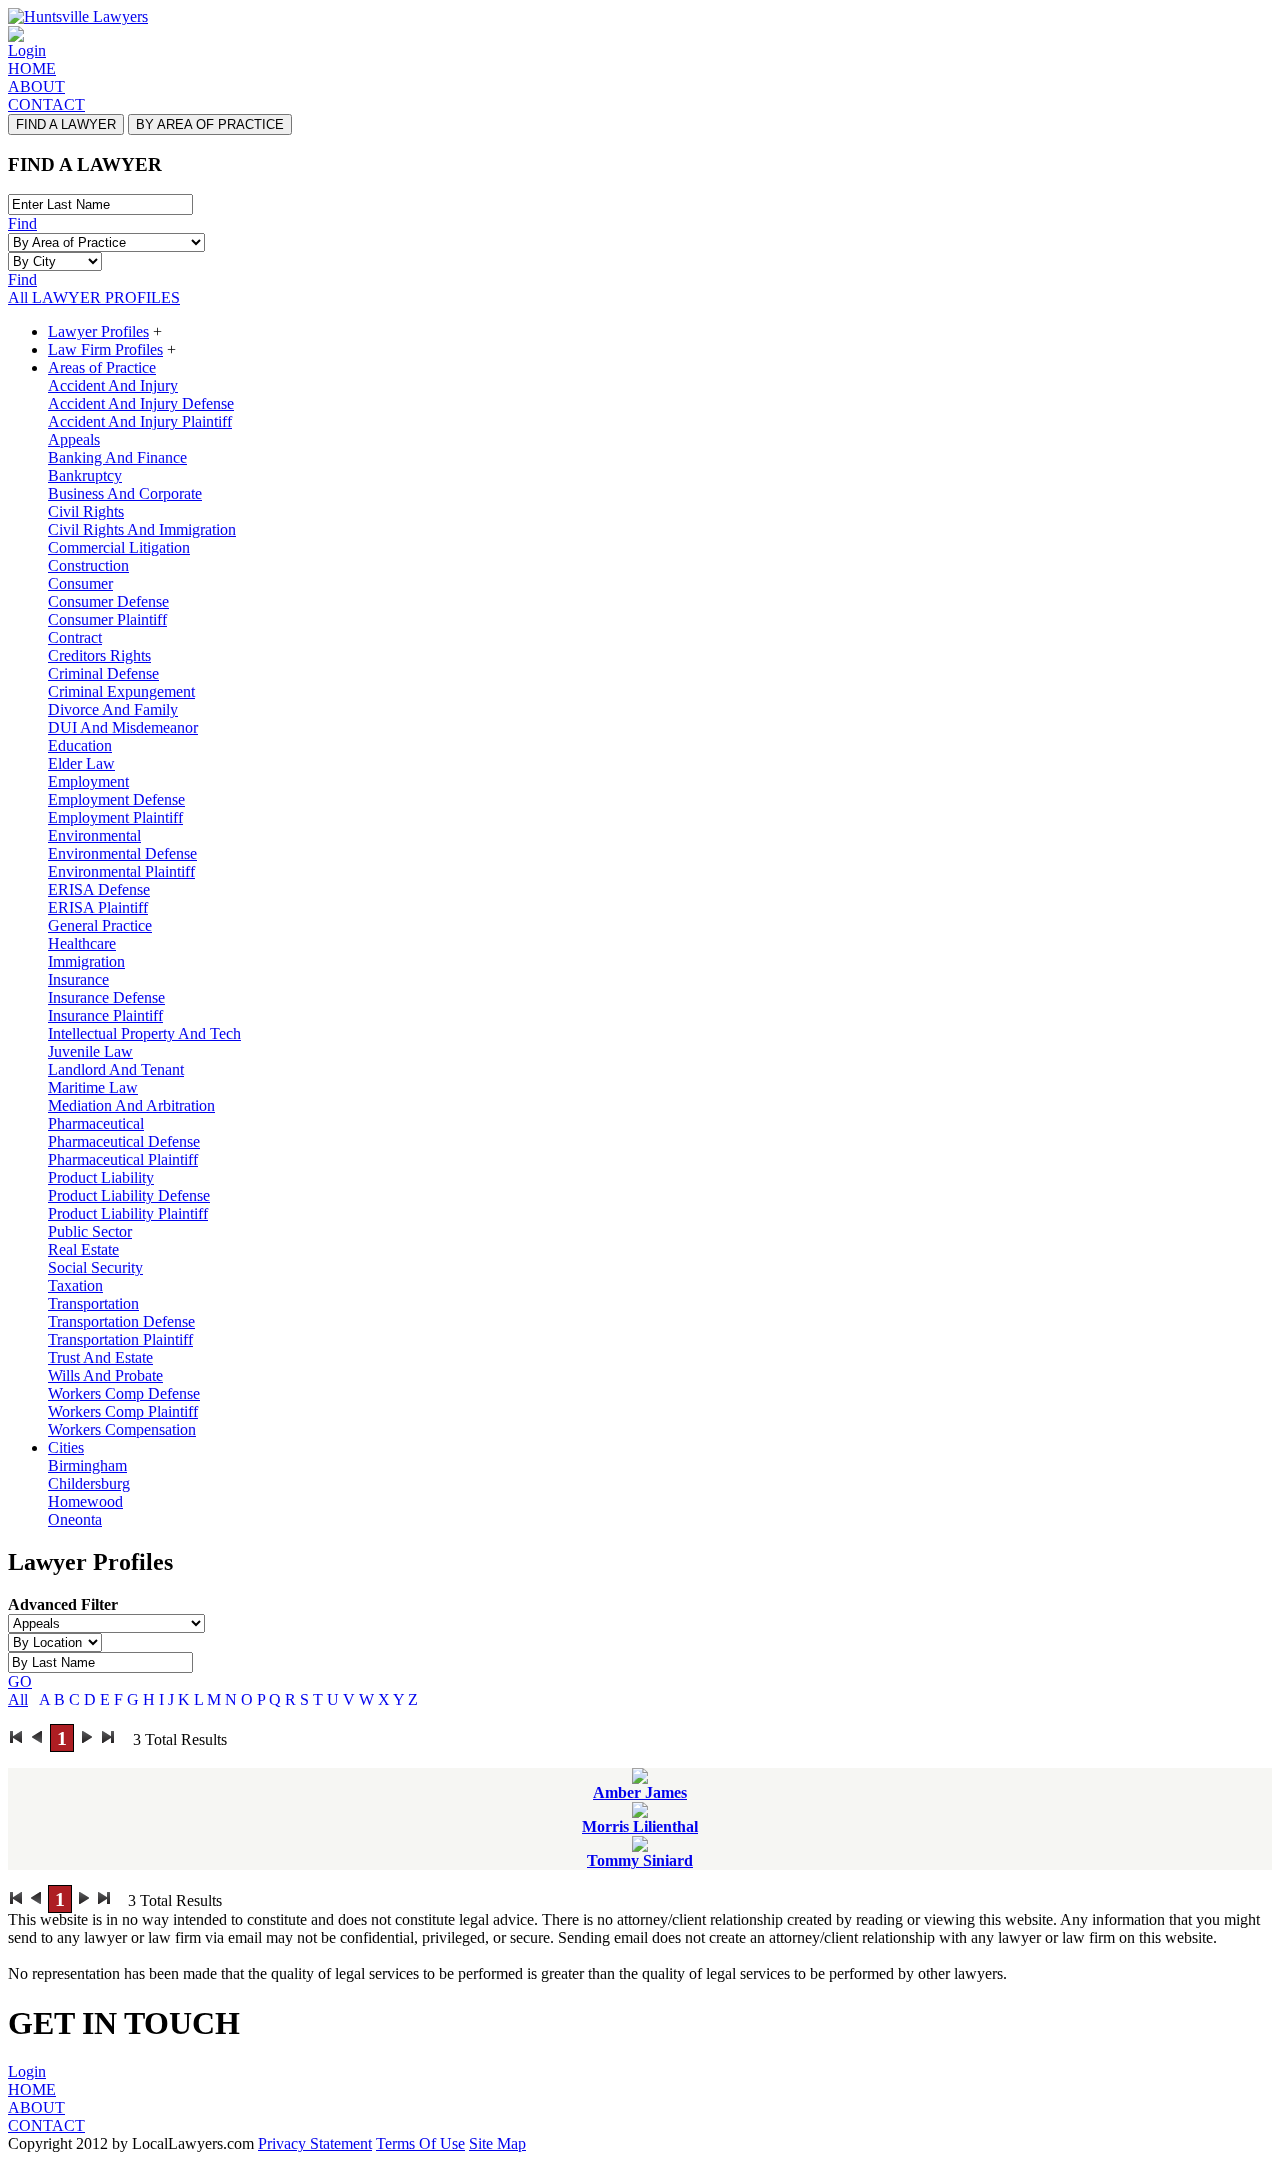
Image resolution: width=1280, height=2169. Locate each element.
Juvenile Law (90, 1051)
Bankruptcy (85, 475)
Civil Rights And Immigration (142, 529)
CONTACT (46, 104)
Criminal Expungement (121, 691)
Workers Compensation (122, 1429)
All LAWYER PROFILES (94, 297)
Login (27, 50)
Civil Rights (86, 511)
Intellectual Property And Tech (144, 1033)
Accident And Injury (113, 385)
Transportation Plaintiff (120, 1339)
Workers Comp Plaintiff (123, 1411)
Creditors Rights (99, 655)
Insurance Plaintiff (105, 1015)
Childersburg (89, 1483)
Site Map (497, 2143)
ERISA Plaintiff (98, 907)
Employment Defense (116, 799)
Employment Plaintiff (115, 817)
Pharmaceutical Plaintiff (123, 1159)
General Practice (100, 925)
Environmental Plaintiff (121, 871)
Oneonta (75, 1519)
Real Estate (83, 1249)
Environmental (94, 835)
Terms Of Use (420, 2143)
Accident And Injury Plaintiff (140, 421)
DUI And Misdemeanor (123, 727)
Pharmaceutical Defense (124, 1141)
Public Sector (90, 1231)
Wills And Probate (105, 1375)
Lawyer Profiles (98, 331)
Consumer (80, 583)
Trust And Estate (100, 1357)
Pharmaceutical (96, 1123)
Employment (88, 781)
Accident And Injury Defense (141, 403)
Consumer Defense (108, 601)
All (18, 1699)
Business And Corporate (125, 493)
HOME (32, 68)
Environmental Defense (122, 853)
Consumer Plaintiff (107, 619)
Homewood (85, 1501)
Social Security (95, 1267)
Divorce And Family (113, 709)
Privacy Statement (315, 2143)
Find (22, 223)
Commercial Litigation (119, 547)
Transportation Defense (121, 1321)
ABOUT (36, 86)
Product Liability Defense (129, 1195)
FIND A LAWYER (66, 124)
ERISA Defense (99, 889)
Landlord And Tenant (116, 1069)
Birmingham (87, 1465)
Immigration (86, 961)
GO (20, 1681)
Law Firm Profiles (105, 349)
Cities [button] (66, 1447)
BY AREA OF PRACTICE (210, 124)
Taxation (75, 1285)
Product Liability (101, 1177)
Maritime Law (93, 1087)
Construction (88, 565)
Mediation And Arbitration (131, 1105)
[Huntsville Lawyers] (78, 16)
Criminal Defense (103, 673)
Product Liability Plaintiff (128, 1213)
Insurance (78, 979)
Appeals (74, 439)
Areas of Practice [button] (102, 367)
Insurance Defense (106, 997)
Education (80, 745)
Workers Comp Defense (124, 1393)
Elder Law (81, 763)
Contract (75, 637)
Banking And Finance (117, 457)
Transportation (93, 1303)
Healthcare (82, 943)
